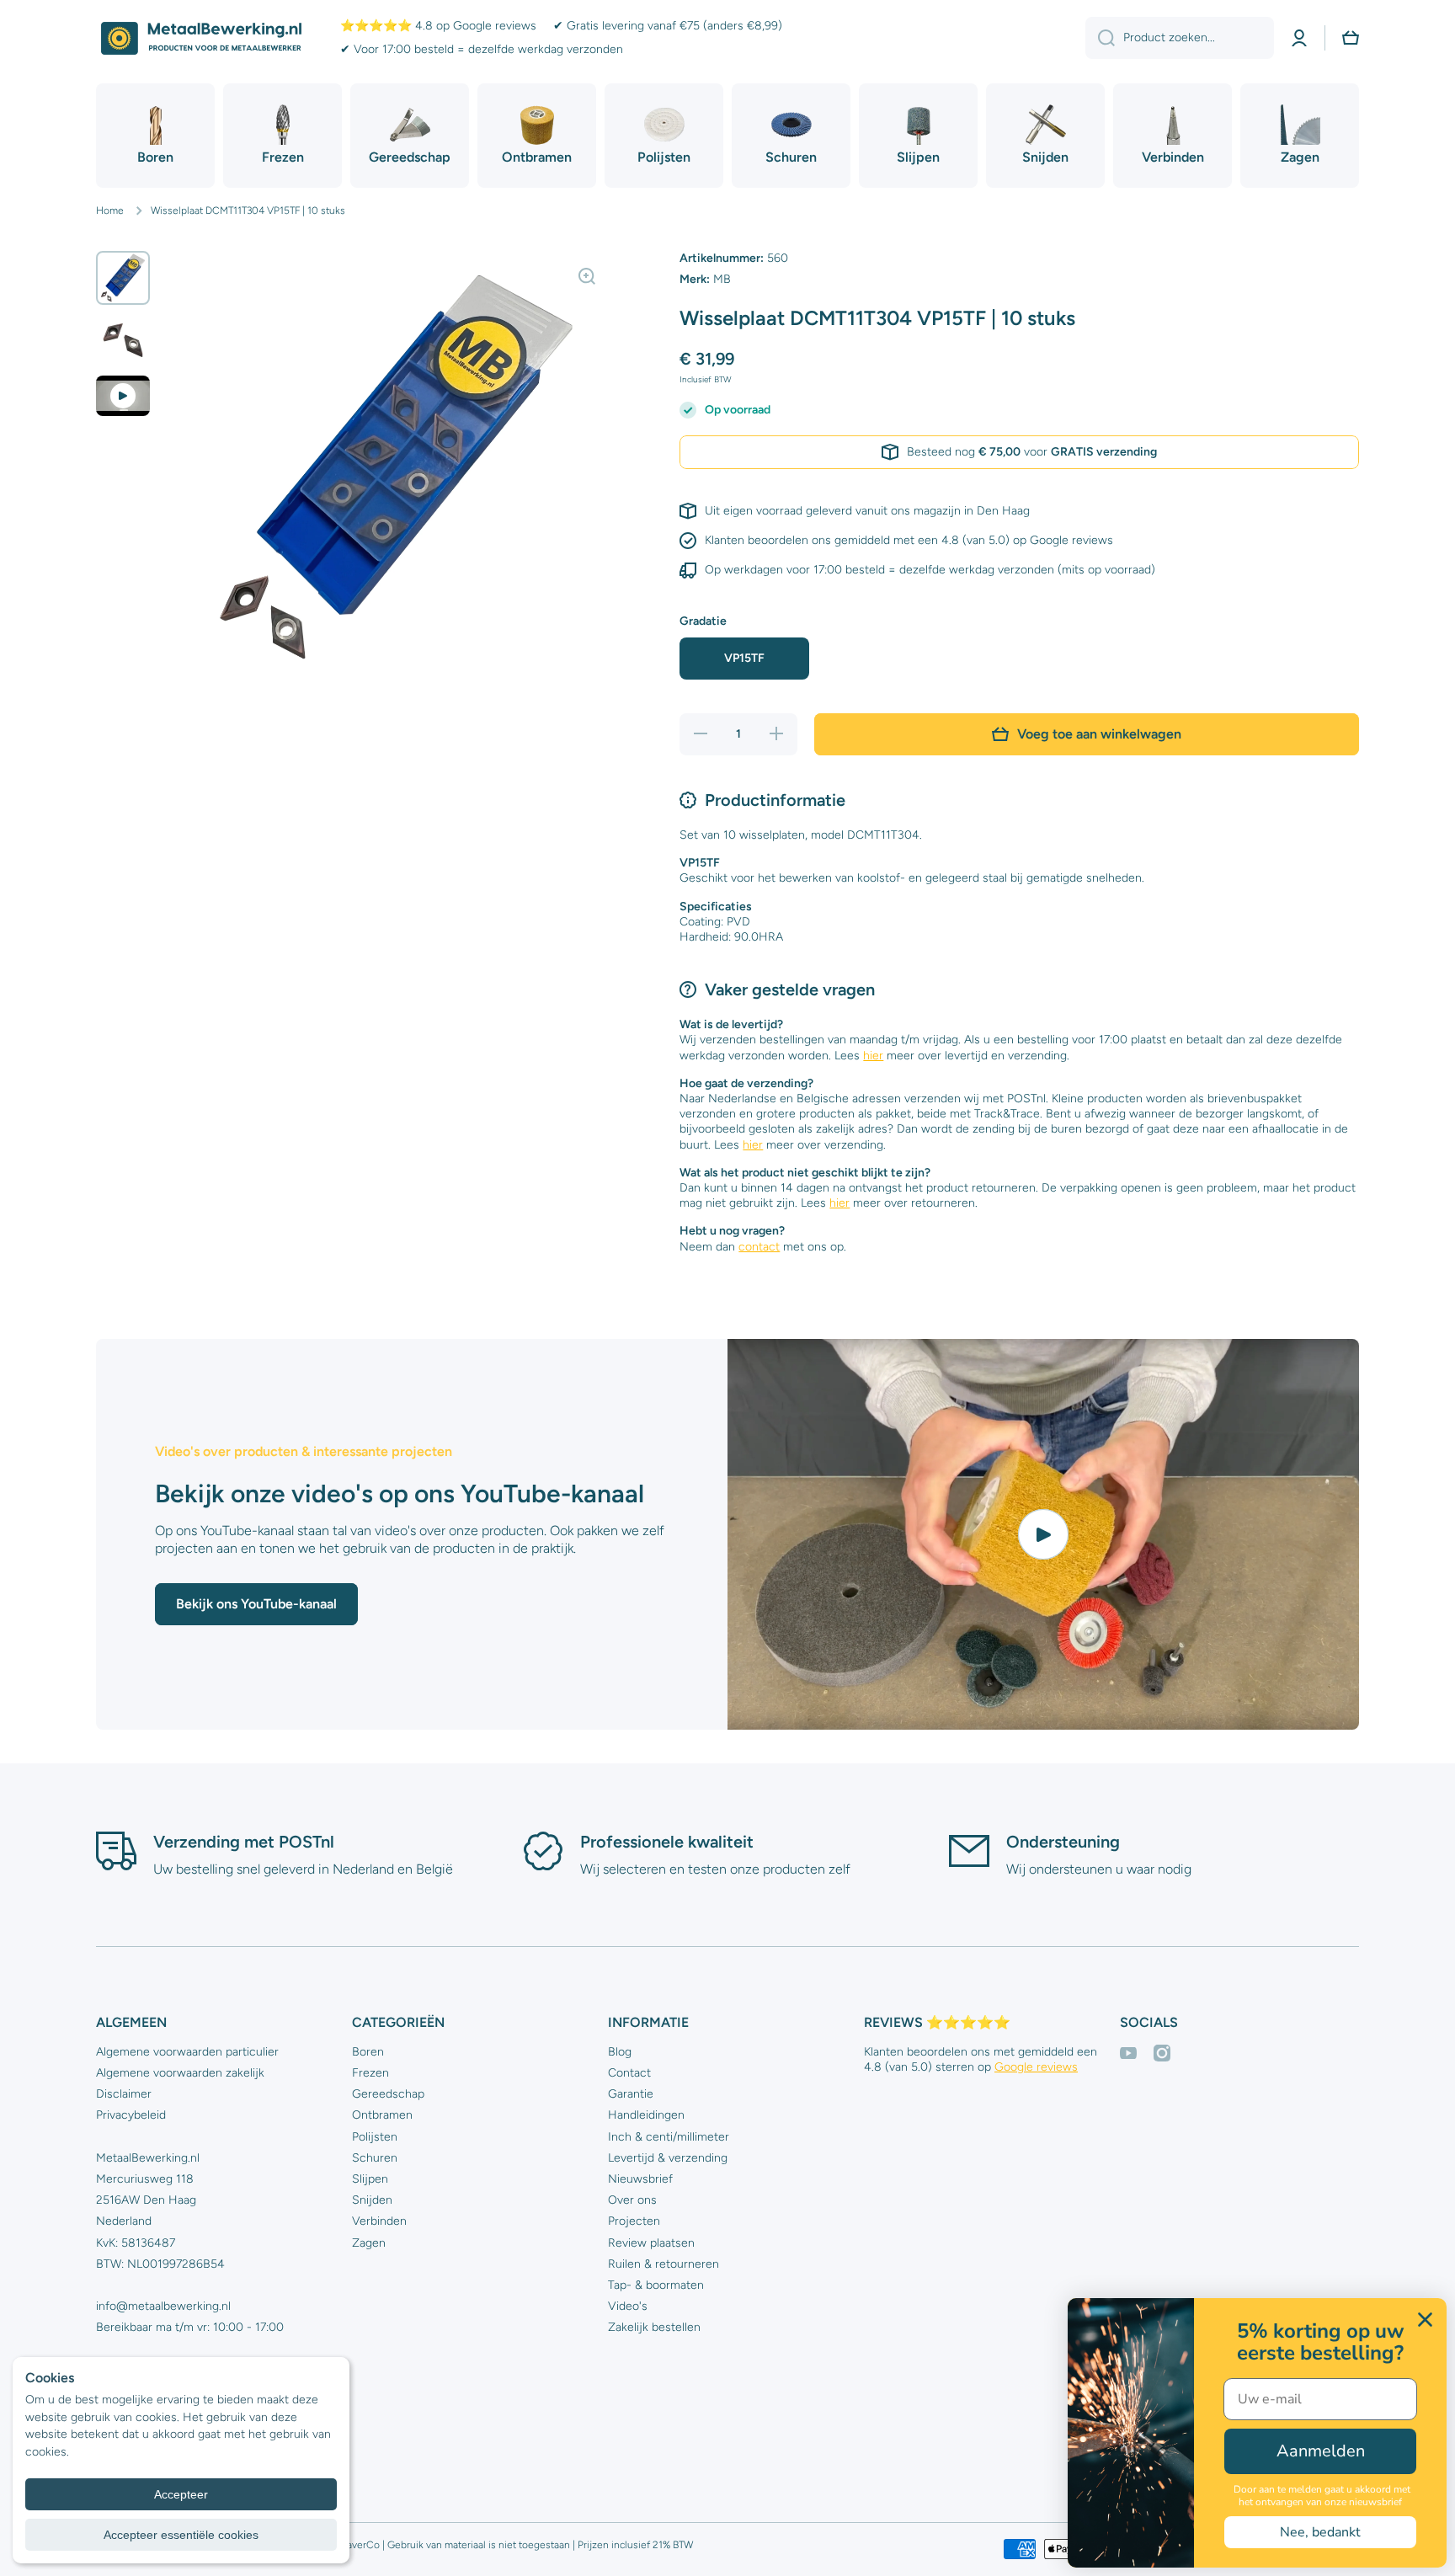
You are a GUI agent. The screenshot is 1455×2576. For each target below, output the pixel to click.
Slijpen (370, 2179)
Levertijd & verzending (668, 2158)
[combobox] (1180, 38)
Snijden (372, 2200)
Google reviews (1036, 2067)
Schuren (375, 2158)
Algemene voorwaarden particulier (187, 2052)
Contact (629, 2073)
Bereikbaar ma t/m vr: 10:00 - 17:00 (190, 2327)
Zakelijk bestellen (654, 2327)
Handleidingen (646, 2115)
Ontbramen (382, 2115)
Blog (620, 2052)
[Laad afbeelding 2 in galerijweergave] (123, 340)
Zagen (369, 2243)
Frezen (370, 2073)
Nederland (124, 2221)
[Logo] (201, 38)
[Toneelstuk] (1043, 1534)
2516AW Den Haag (146, 2200)
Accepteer (181, 2494)
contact (759, 1247)
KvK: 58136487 (136, 2243)
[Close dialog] (1425, 2320)
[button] (1351, 38)
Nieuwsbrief (640, 2179)
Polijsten (375, 2137)
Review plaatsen (651, 2243)
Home (110, 211)
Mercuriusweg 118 (145, 2179)
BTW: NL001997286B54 (160, 2264)
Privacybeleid (131, 2115)
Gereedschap (388, 2094)
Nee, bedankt (1320, 2532)
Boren (368, 2052)
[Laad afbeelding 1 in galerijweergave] (123, 278)
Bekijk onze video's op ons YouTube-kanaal (400, 1493)
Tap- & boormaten (656, 2285)
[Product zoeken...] (1100, 38)
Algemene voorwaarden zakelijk (180, 2073)
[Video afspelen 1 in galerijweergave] (123, 396)
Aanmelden (1321, 2451)
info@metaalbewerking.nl (163, 2306)
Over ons (632, 2200)
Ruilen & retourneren (664, 2264)
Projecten (634, 2221)
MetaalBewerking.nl (148, 2158)
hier (873, 1056)
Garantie (631, 2094)
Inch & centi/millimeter (669, 2137)
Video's (628, 2306)
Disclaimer (124, 2094)
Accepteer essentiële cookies (181, 2535)
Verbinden (379, 2221)
